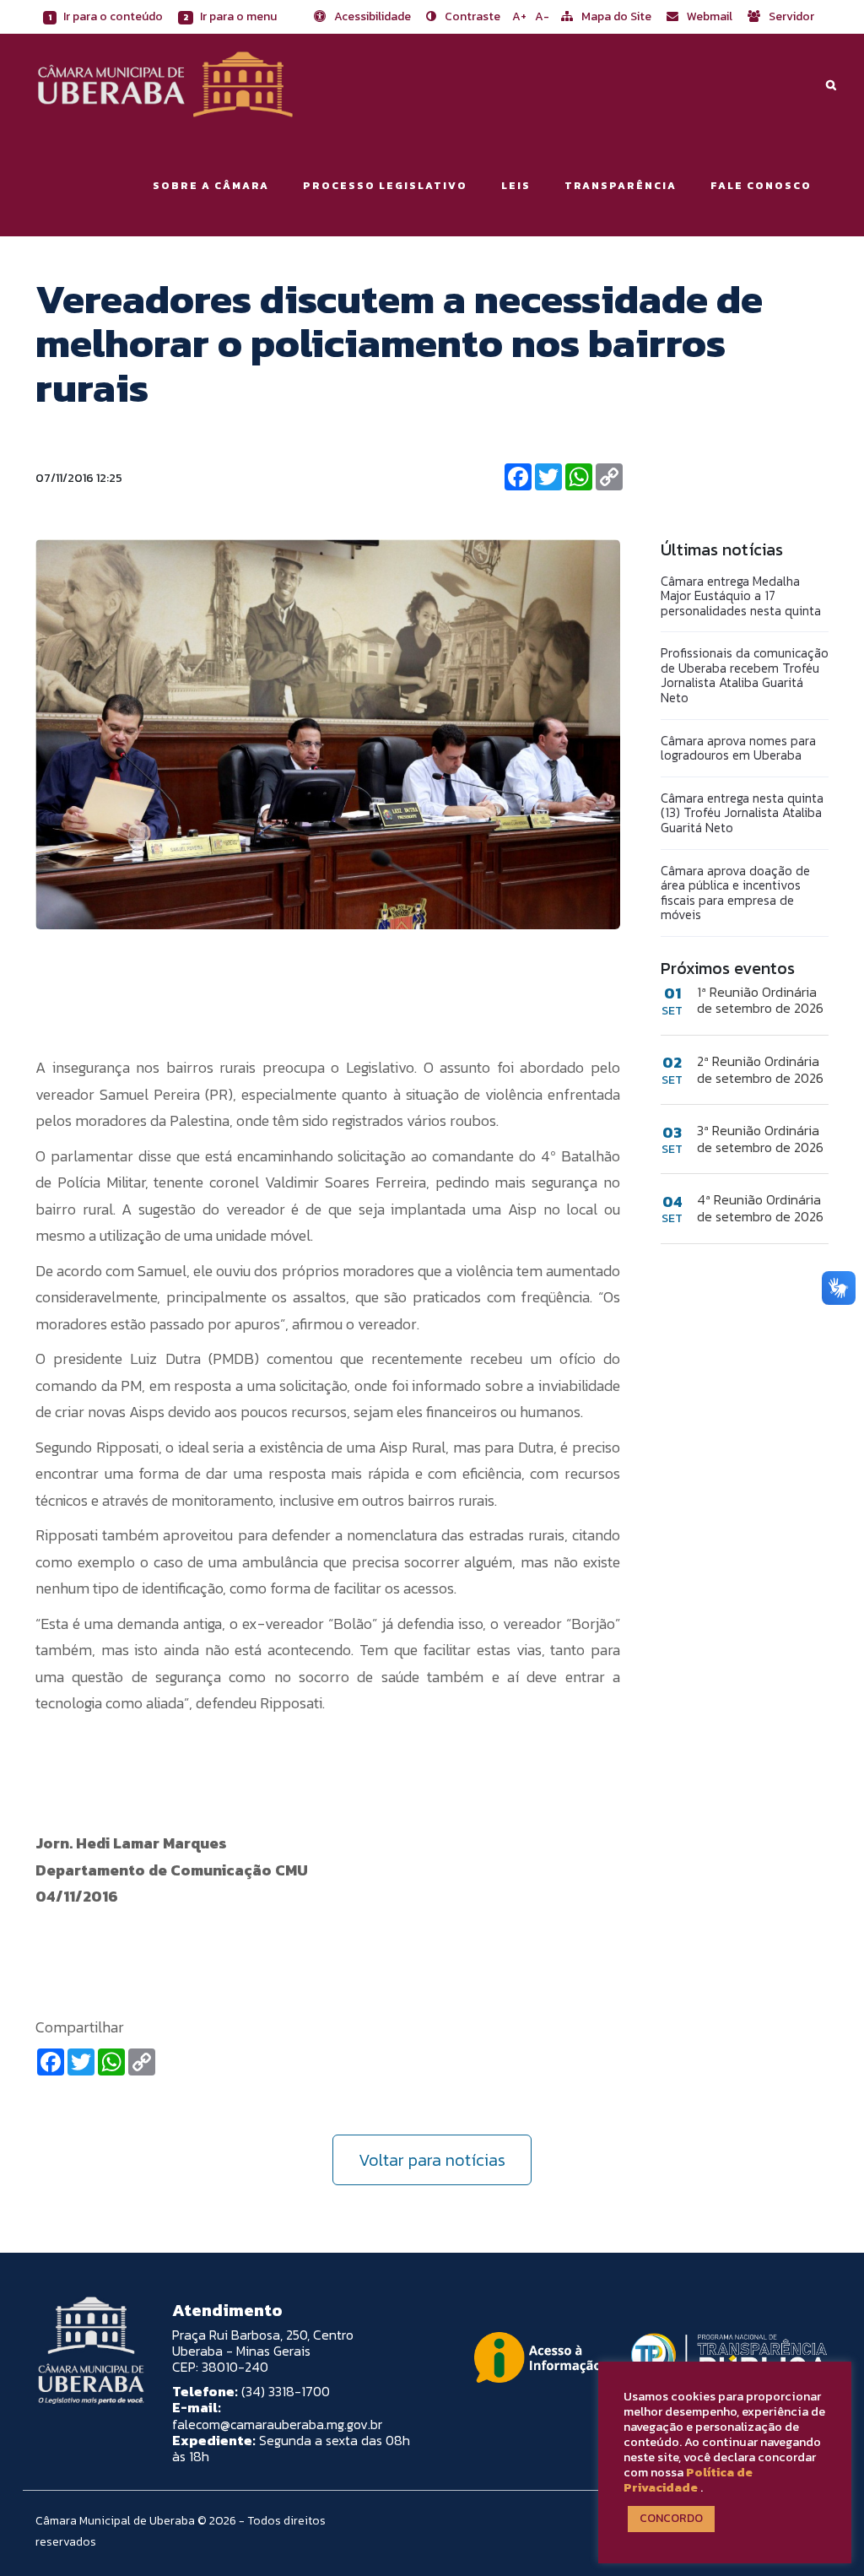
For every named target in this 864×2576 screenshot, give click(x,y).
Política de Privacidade (688, 2480)
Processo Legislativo (385, 186)
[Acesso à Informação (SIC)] (537, 2357)
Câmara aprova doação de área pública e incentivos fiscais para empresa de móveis (735, 893)
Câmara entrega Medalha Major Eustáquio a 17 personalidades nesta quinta (741, 596)
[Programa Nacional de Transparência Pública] (725, 2357)
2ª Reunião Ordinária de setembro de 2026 (760, 1069)
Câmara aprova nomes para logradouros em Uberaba (738, 748)
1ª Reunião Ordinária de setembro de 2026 (760, 1000)
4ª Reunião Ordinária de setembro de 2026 (760, 1208)
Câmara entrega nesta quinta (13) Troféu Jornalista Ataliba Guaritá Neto (742, 813)
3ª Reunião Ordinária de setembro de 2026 (760, 1139)
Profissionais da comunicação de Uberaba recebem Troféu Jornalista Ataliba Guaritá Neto (745, 675)
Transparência (621, 186)
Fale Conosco (761, 186)
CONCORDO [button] (671, 2518)
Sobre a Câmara (211, 186)
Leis (516, 186)
